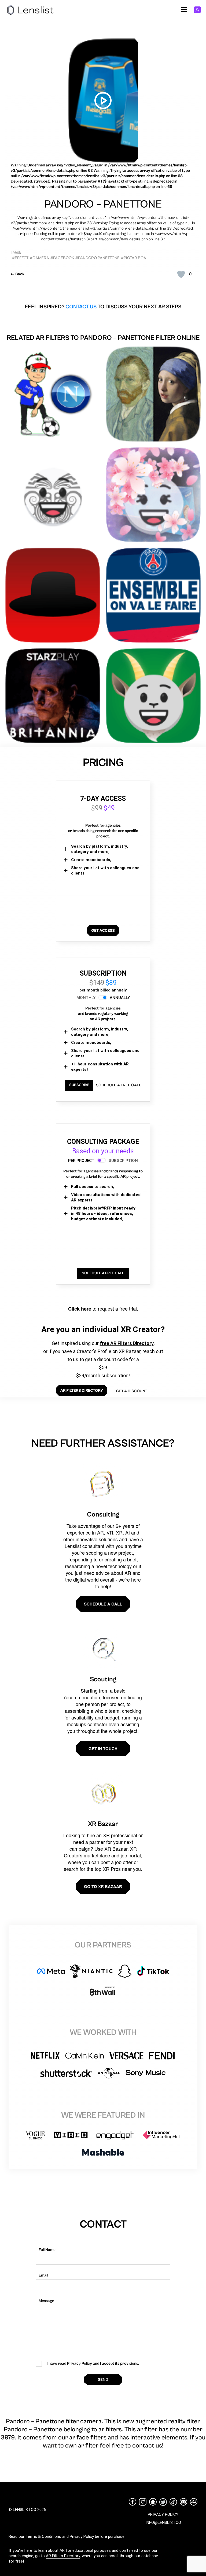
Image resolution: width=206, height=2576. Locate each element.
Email (43, 2275)
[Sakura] (153, 495)
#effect (20, 258)
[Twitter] (163, 2502)
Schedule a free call (119, 1085)
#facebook (62, 258)
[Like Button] (181, 274)
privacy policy (163, 2514)
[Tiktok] (173, 2502)
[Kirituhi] (53, 495)
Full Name (47, 2250)
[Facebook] (133, 2502)
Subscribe (79, 1085)
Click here (80, 1309)
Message (46, 2301)
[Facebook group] (194, 2502)
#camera (39, 258)
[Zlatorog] (153, 696)
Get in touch (103, 1749)
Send (103, 2380)
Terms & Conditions (43, 2536)
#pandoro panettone (98, 258)
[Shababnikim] (53, 595)
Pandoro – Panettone (103, 204)
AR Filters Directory (63, 2556)
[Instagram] (143, 2502)
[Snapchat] (153, 2502)
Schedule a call (103, 1604)
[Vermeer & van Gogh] (153, 394)
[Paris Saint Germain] (153, 595)
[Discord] (183, 2502)
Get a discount (131, 1391)
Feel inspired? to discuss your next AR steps (103, 307)
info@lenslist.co (163, 2523)
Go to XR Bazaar (103, 1886)
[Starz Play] (53, 696)
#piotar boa (134, 258)
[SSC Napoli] (53, 394)
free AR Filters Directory (127, 1343)
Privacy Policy (82, 2536)
